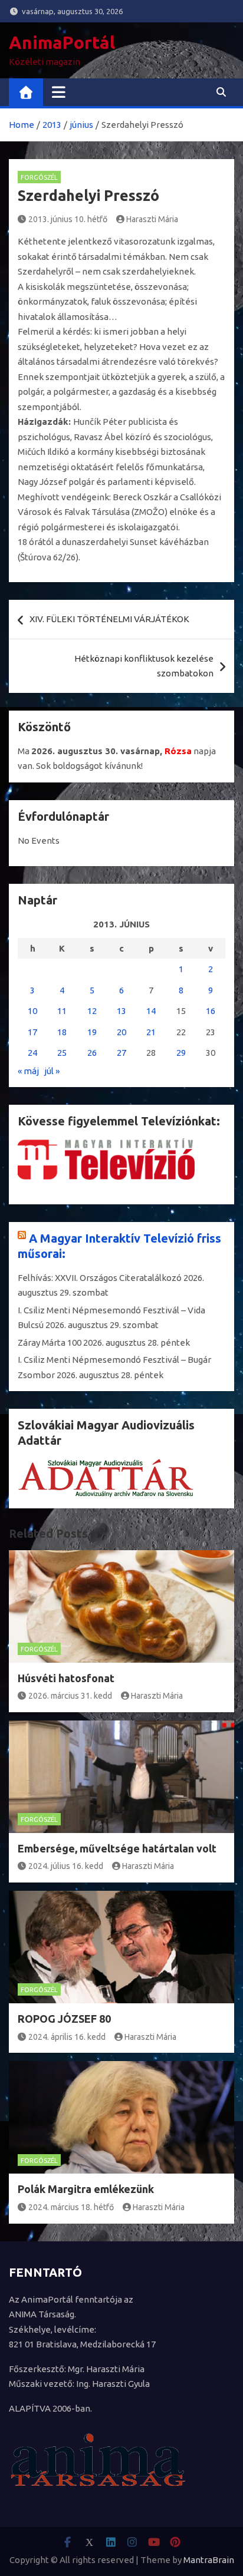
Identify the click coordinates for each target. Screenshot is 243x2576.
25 (62, 1053)
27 (121, 1053)
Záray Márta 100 (50, 1343)
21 (151, 1032)
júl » (52, 1071)
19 (92, 1032)
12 (92, 1011)
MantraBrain (209, 2560)
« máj (28, 1071)
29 (181, 1053)
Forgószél (39, 177)
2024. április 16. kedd (67, 2037)
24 (32, 1053)
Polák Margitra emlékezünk (86, 2189)
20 (121, 1032)
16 (211, 1011)
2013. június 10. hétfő (68, 219)
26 (92, 1053)
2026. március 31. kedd (70, 1696)
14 (151, 1011)
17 (32, 1032)
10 (32, 1011)
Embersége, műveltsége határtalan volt (117, 1848)
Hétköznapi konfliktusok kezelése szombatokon (144, 666)
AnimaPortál (62, 42)
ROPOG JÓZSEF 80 (64, 2019)
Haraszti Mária (152, 219)
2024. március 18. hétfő (71, 2207)
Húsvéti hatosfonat (66, 1678)
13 (121, 1011)
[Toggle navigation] (59, 92)
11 (62, 1011)
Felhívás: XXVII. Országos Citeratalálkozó (100, 1278)
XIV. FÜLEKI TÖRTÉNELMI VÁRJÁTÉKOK (109, 619)
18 (62, 1032)
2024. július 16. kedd (66, 1866)
